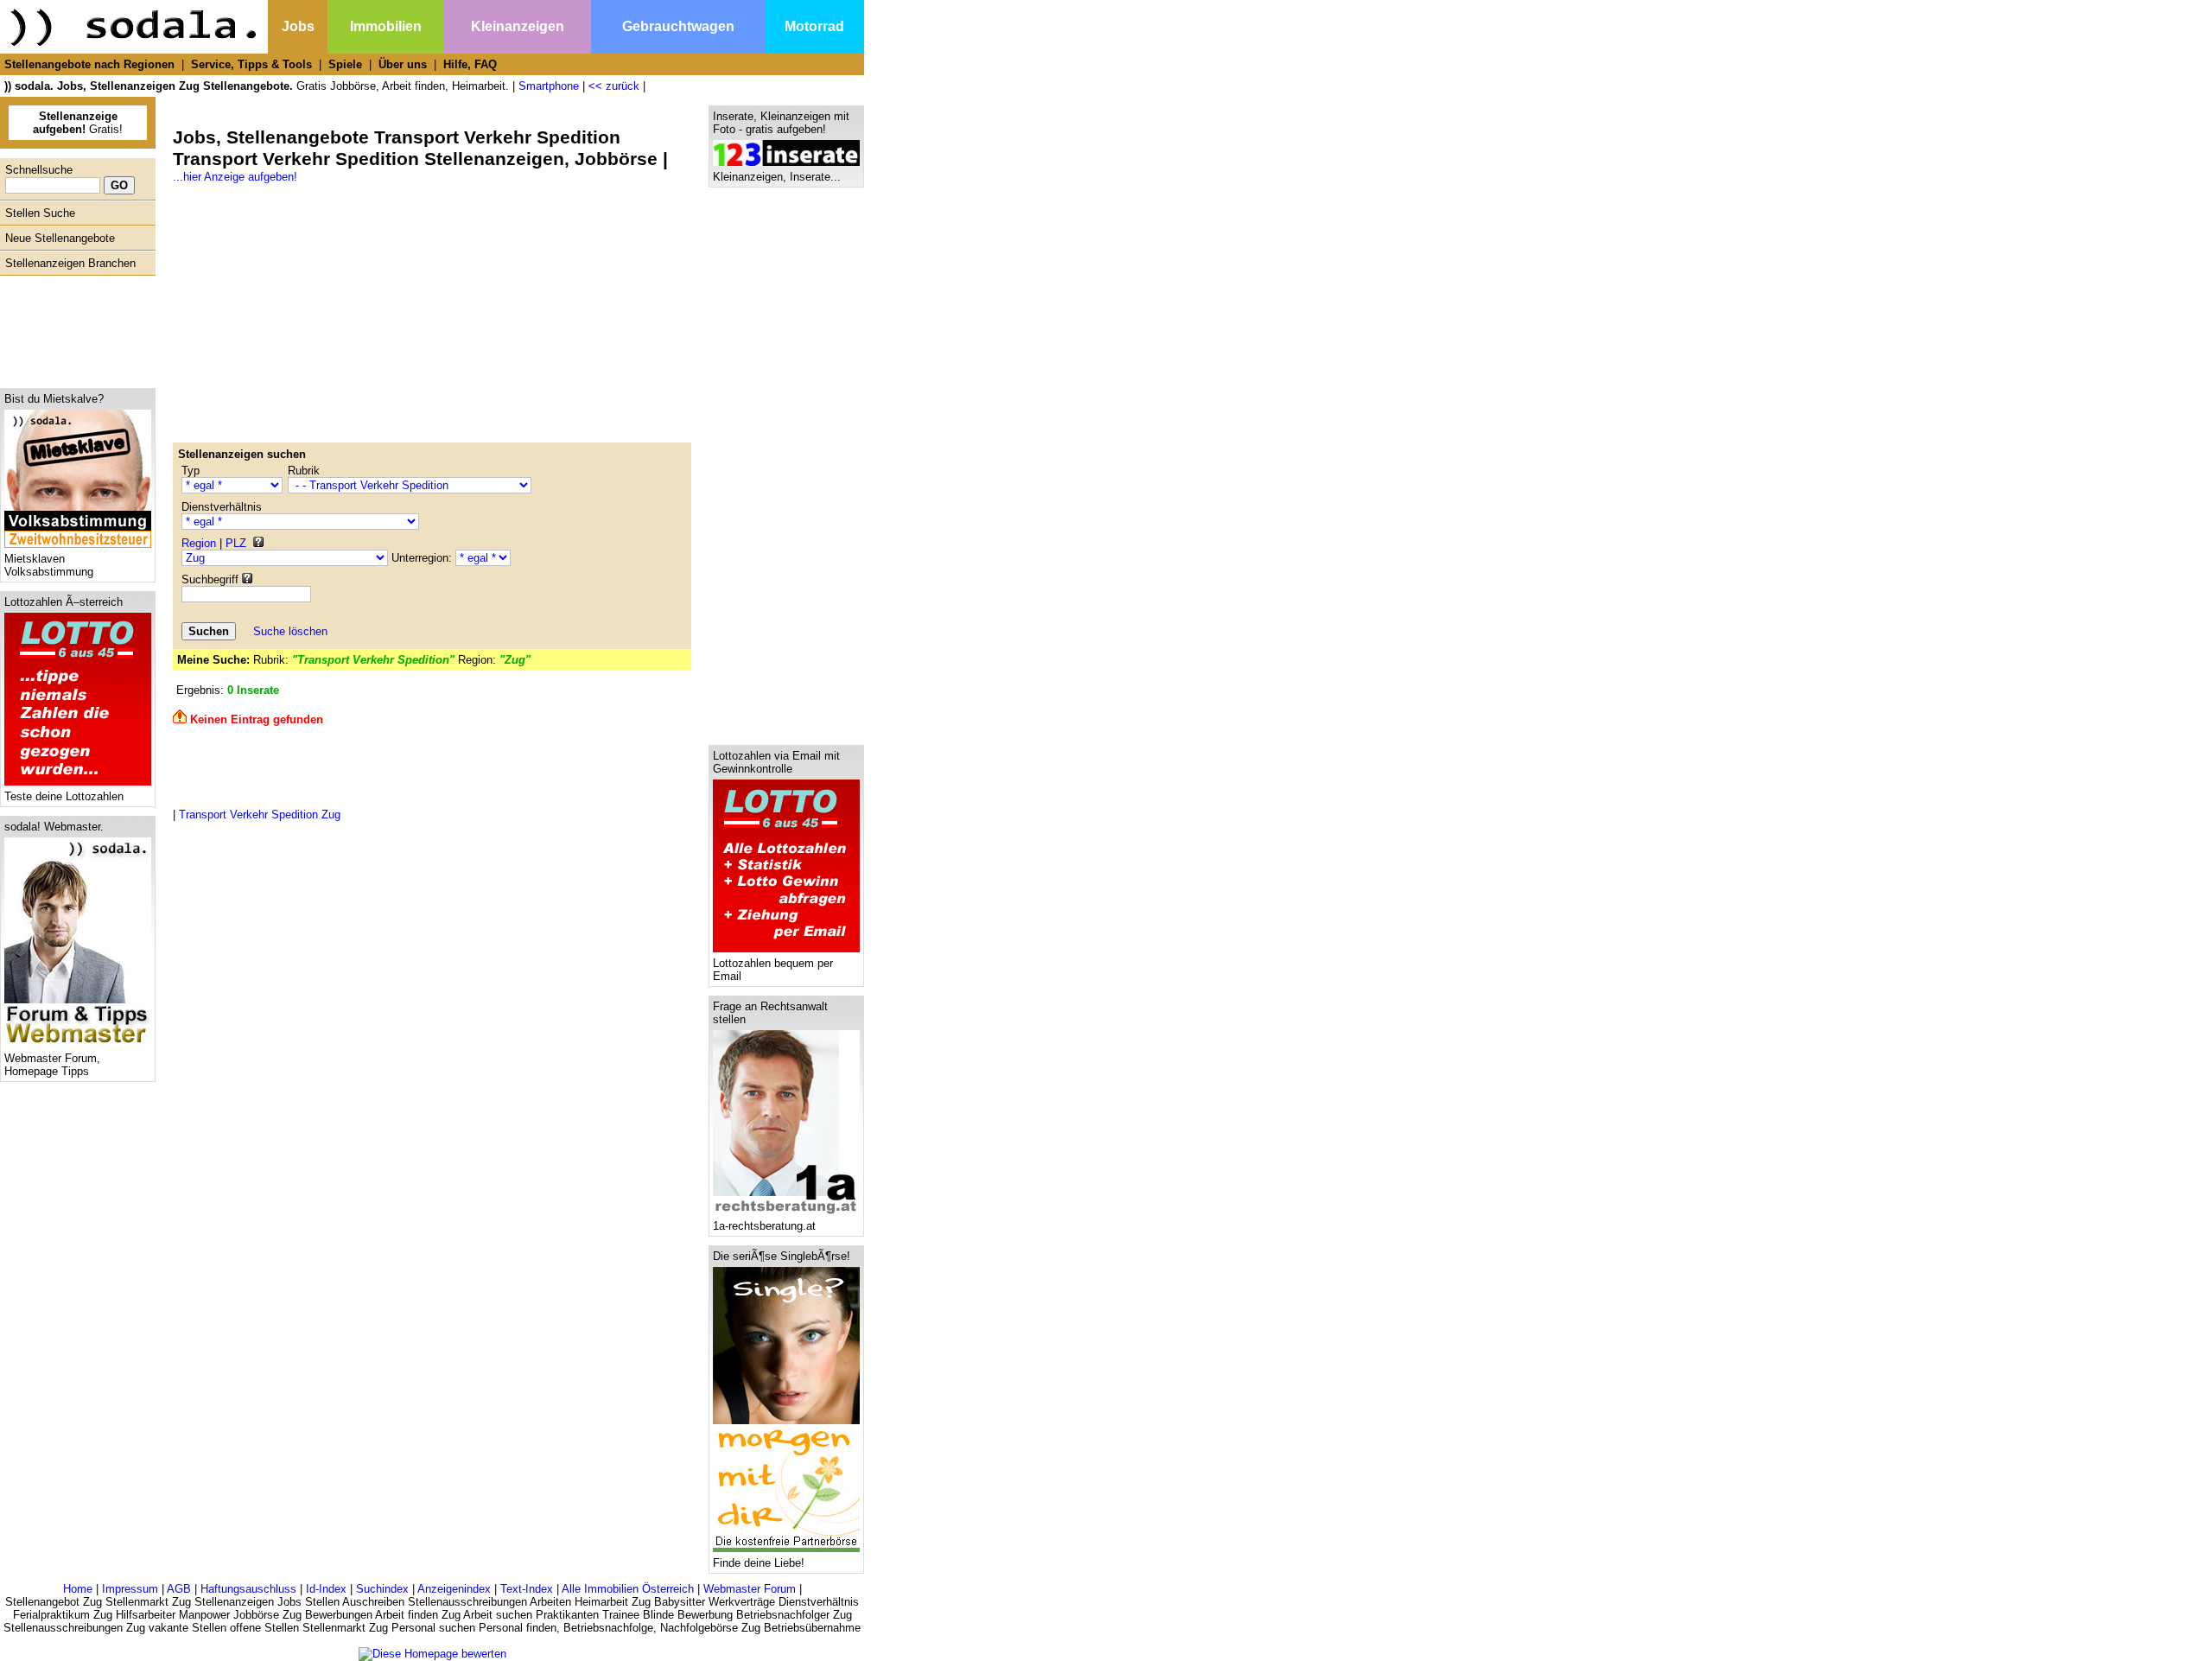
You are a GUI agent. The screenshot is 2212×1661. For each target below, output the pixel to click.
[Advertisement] (73, 328)
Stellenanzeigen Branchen (70, 263)
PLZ (236, 543)
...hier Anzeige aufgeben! (235, 177)
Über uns (403, 64)
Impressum (130, 1589)
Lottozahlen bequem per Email (773, 970)
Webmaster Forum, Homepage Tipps (52, 1065)
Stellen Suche (40, 213)
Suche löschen (290, 631)
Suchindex (382, 1589)
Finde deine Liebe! (759, 1563)
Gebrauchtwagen (678, 26)
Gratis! (78, 123)
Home (78, 1589)
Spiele (345, 64)
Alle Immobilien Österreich (628, 1589)
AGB (179, 1589)
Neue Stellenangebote (60, 238)
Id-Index (326, 1589)
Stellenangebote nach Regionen (89, 64)
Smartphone (549, 86)
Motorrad (814, 26)
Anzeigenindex (454, 1589)
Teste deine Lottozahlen (64, 796)
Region (199, 543)
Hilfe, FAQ (470, 64)
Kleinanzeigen (518, 26)
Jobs (298, 26)
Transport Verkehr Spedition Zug (260, 815)
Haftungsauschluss (248, 1589)
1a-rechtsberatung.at (764, 1226)
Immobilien (386, 26)
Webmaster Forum (750, 1589)
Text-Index (527, 1589)
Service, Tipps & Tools (251, 64)
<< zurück (614, 86)
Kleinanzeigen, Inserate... (777, 177)
